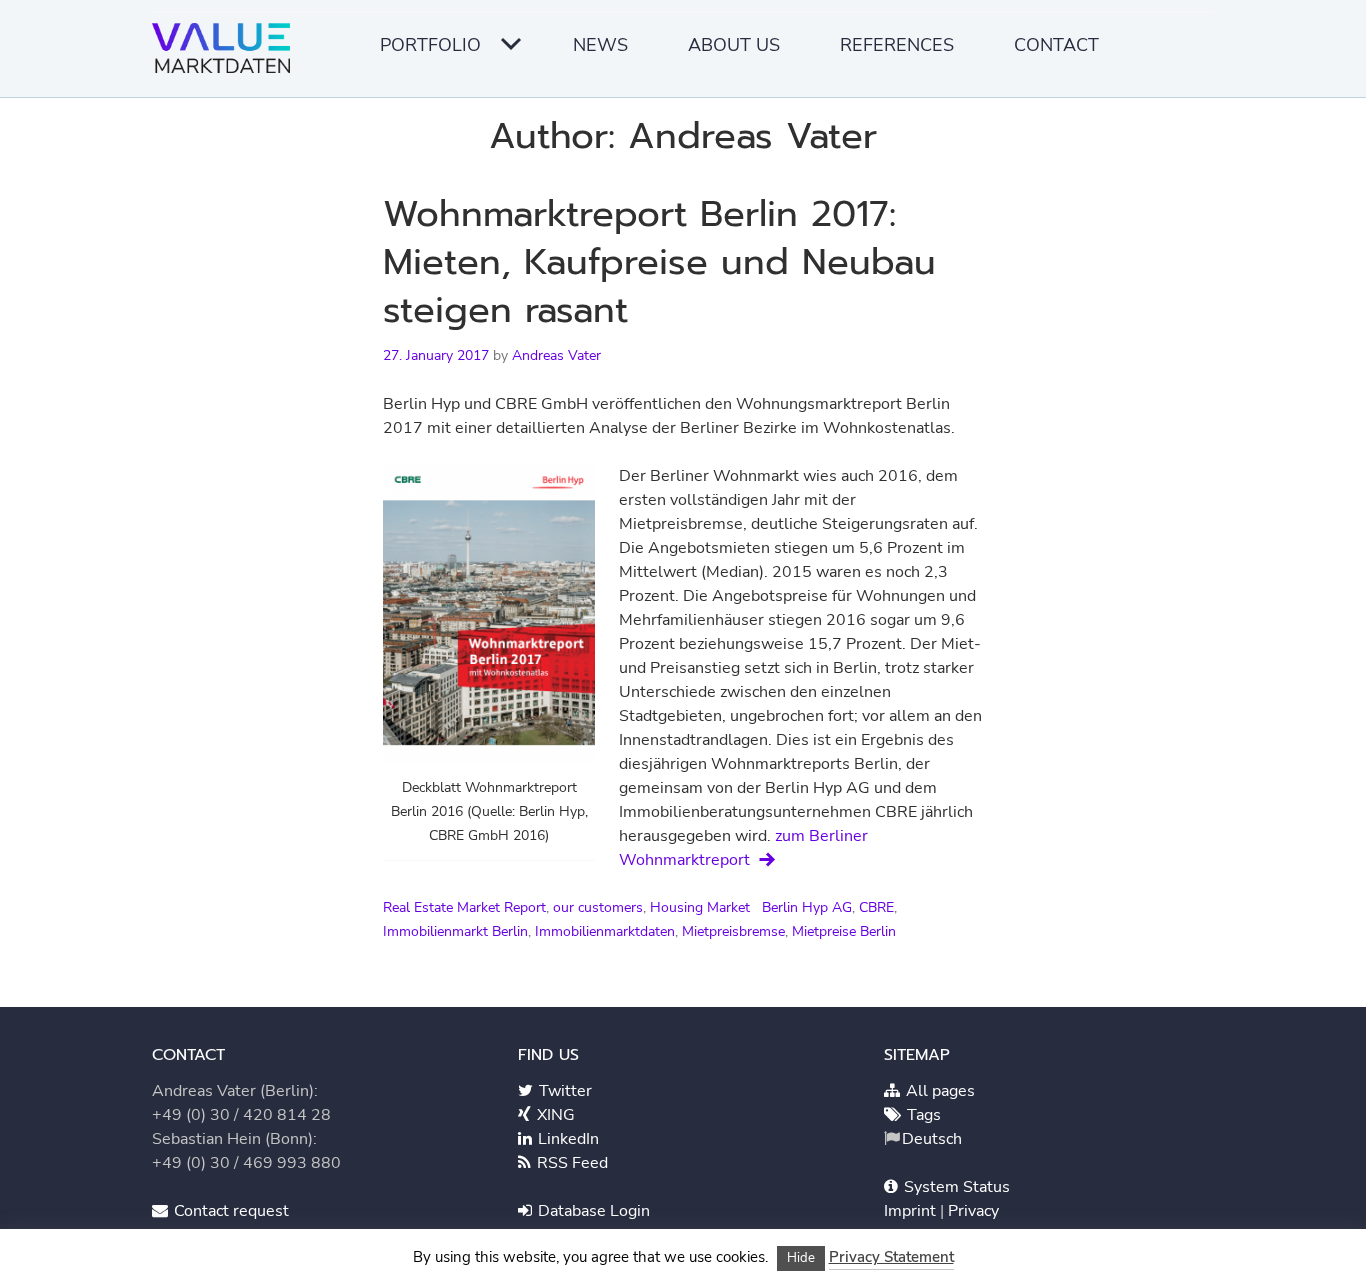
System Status (955, 1187)
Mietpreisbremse (733, 931)
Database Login (592, 1211)
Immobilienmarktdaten (605, 931)
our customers (598, 907)
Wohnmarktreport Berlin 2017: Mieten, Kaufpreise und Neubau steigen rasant (659, 262)
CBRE (876, 907)
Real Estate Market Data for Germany (227, 55)
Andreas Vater (556, 355)
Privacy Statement (891, 1257)
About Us (734, 45)
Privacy (973, 1211)
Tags (922, 1115)
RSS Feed (570, 1163)
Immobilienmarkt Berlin (455, 931)
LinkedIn (566, 1139)
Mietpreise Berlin (844, 931)
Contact (1056, 45)
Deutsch (932, 1139)
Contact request (229, 1211)
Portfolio (430, 45)
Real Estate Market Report (464, 907)
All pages (938, 1091)
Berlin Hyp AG (807, 907)
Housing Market (700, 907)
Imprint (912, 1211)
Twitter (563, 1091)
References (897, 45)
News (600, 45)
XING (554, 1115)
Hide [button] (801, 1258)
